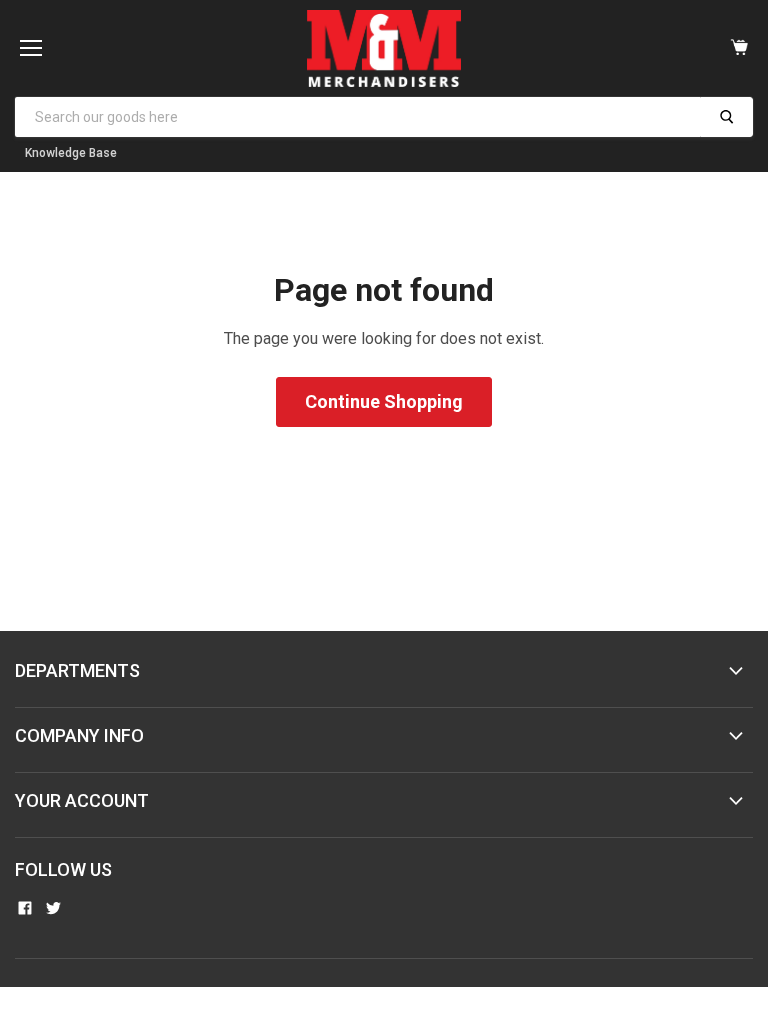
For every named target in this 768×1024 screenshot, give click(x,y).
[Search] (726, 117)
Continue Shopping (384, 401)
